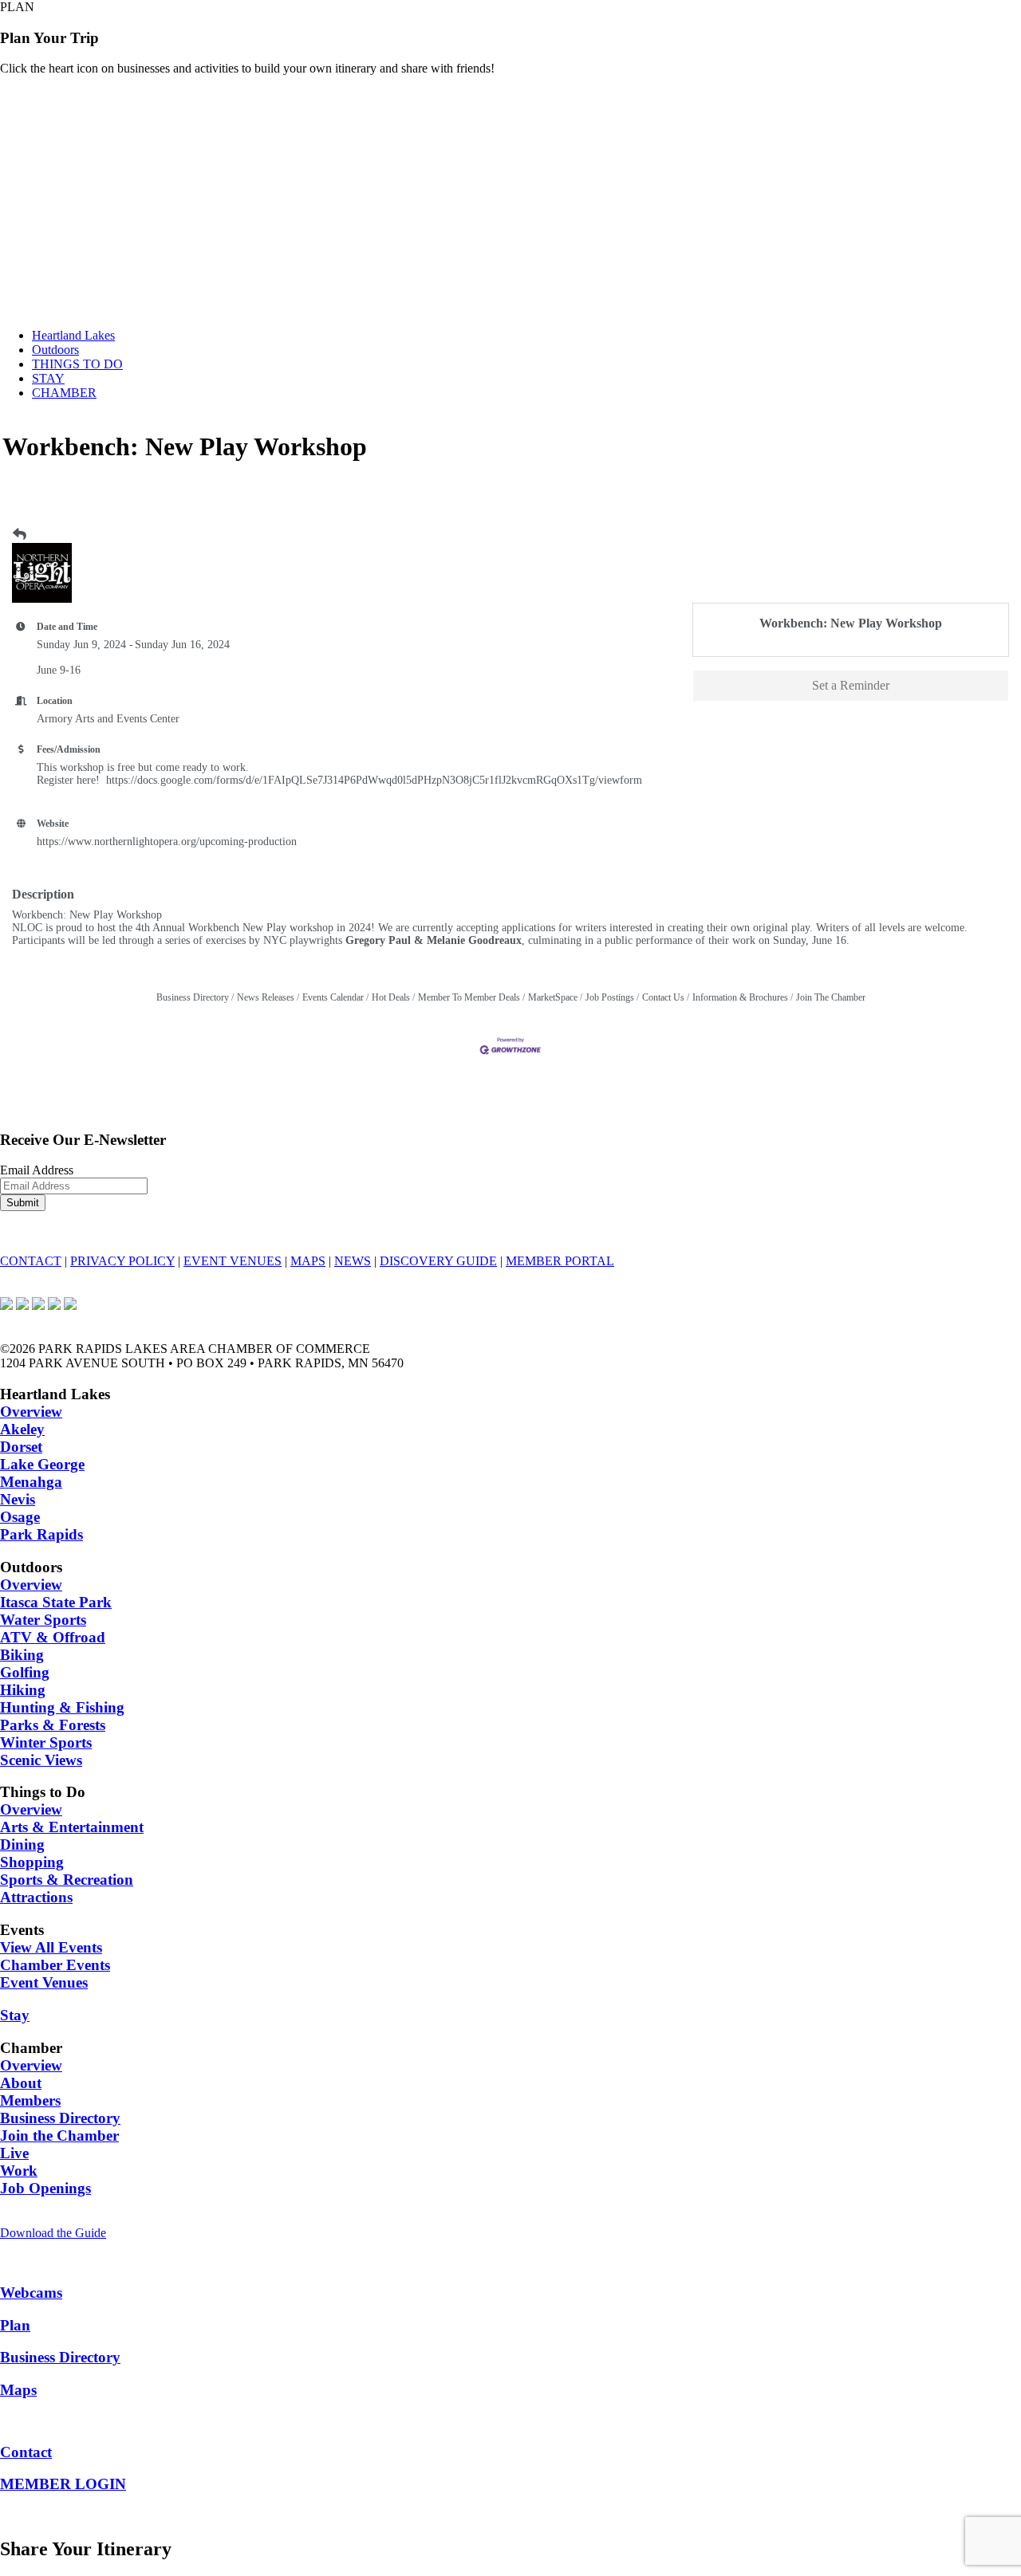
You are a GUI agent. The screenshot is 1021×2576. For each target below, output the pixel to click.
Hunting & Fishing (62, 1707)
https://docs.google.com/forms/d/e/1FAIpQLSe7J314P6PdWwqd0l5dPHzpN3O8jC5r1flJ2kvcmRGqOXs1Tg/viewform (374, 780)
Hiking (23, 1690)
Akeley (22, 1429)
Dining (22, 1844)
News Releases (266, 997)
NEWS (353, 1261)
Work (19, 2171)
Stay (15, 2015)
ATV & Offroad (53, 1637)
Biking (22, 1655)
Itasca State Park (56, 1602)
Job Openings (45, 2188)
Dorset (21, 1447)
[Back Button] (20, 535)
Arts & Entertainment (72, 1827)
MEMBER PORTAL (560, 1261)
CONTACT (31, 1261)
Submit (23, 1203)
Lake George (42, 1464)
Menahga (31, 1482)
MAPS (308, 1261)
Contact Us (663, 997)
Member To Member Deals (469, 997)
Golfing (25, 1672)
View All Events (51, 1947)
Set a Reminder (851, 685)
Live (14, 2153)
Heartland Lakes (73, 335)
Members (30, 2100)
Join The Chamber (831, 997)
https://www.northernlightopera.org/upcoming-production (167, 842)
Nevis (18, 1499)
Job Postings (610, 997)
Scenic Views (41, 1760)
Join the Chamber (59, 2136)
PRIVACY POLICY (122, 1261)
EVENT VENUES (233, 1261)
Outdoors (55, 350)
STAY (48, 378)
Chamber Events (55, 1965)
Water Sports (43, 1620)
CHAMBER (64, 393)
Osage (20, 1517)
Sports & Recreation (67, 1880)
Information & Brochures (740, 997)
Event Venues (44, 1982)
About (21, 2083)
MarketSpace (553, 997)
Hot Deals (391, 997)
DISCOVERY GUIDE (438, 1261)
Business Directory (193, 997)
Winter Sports (46, 1742)
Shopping (32, 1862)
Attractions (36, 1897)
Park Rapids (41, 1534)
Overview (31, 1412)
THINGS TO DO (77, 364)
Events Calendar (333, 997)
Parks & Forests (53, 1725)
